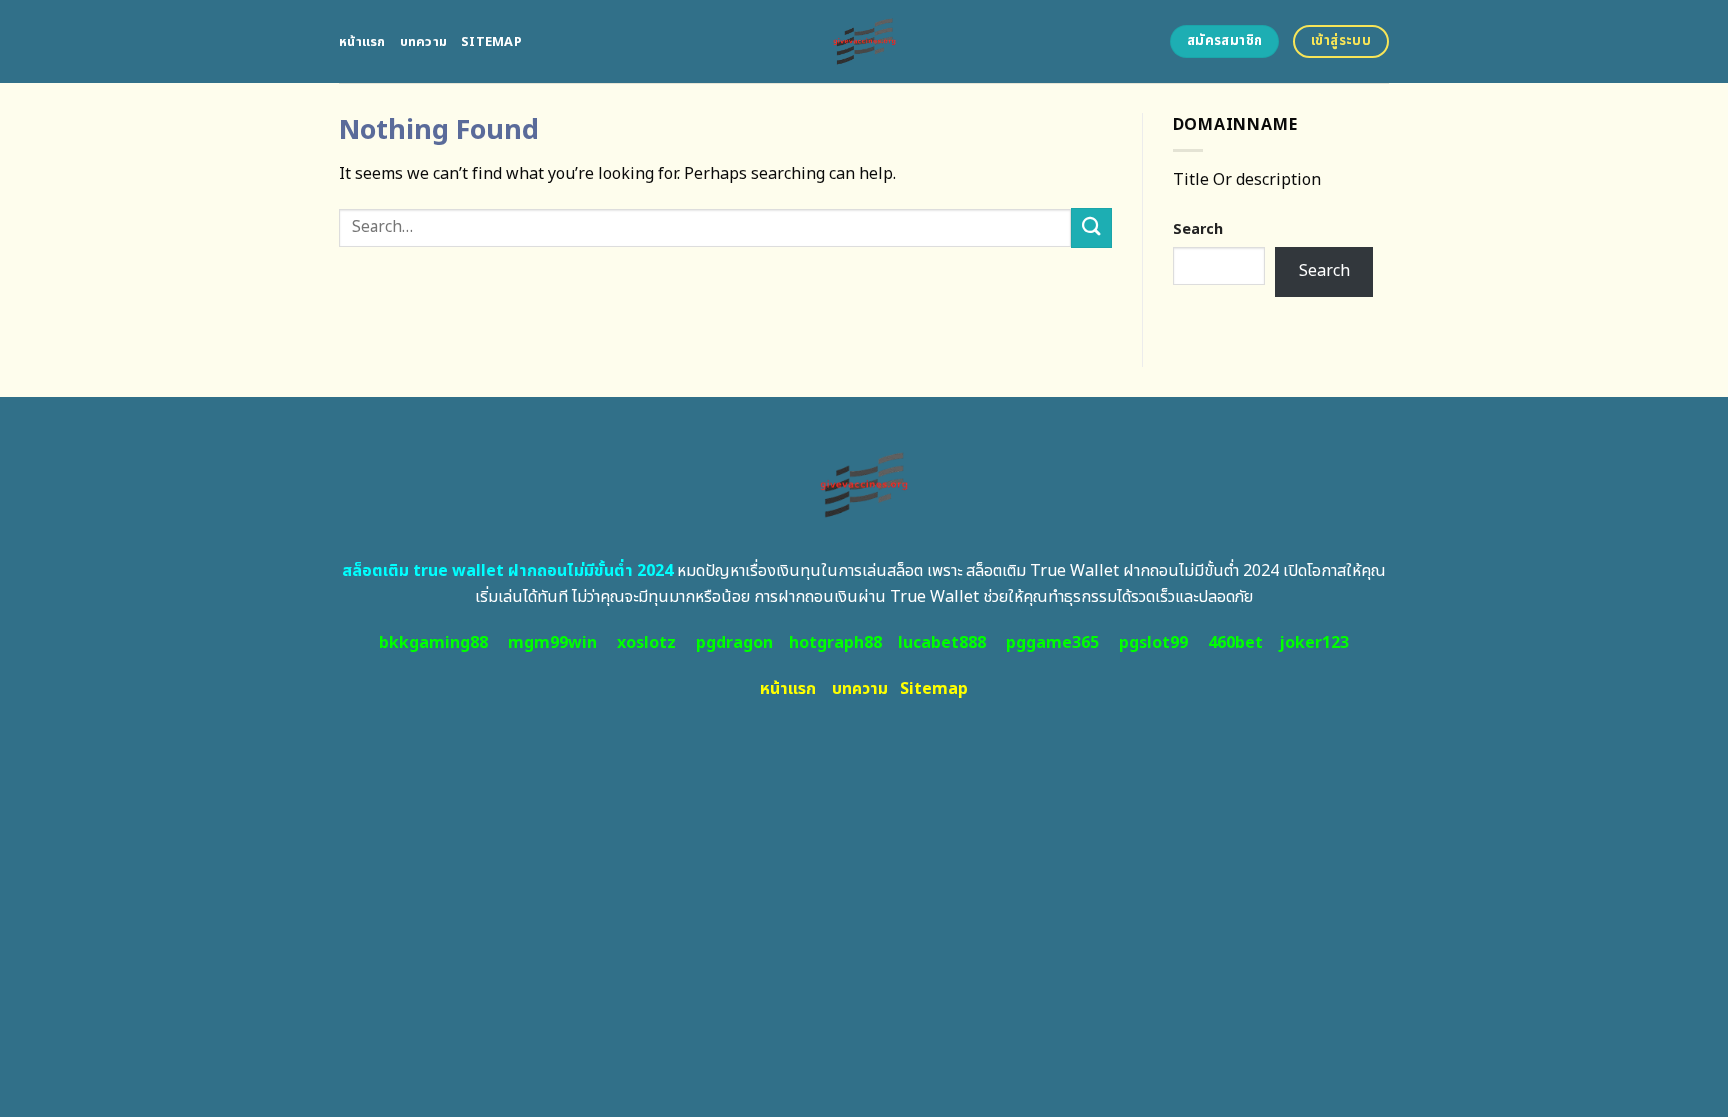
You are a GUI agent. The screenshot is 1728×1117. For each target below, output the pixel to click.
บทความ (424, 42)
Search (1198, 229)
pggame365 (1052, 643)
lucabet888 (942, 643)
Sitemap (491, 42)
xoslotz (646, 643)
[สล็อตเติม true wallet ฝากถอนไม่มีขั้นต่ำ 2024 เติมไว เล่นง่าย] (864, 41)
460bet (1235, 643)
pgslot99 (1153, 643)
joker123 (1314, 643)
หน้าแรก (362, 42)
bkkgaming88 (433, 643)
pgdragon (734, 643)
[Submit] (1091, 227)
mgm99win (552, 643)
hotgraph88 (835, 643)
